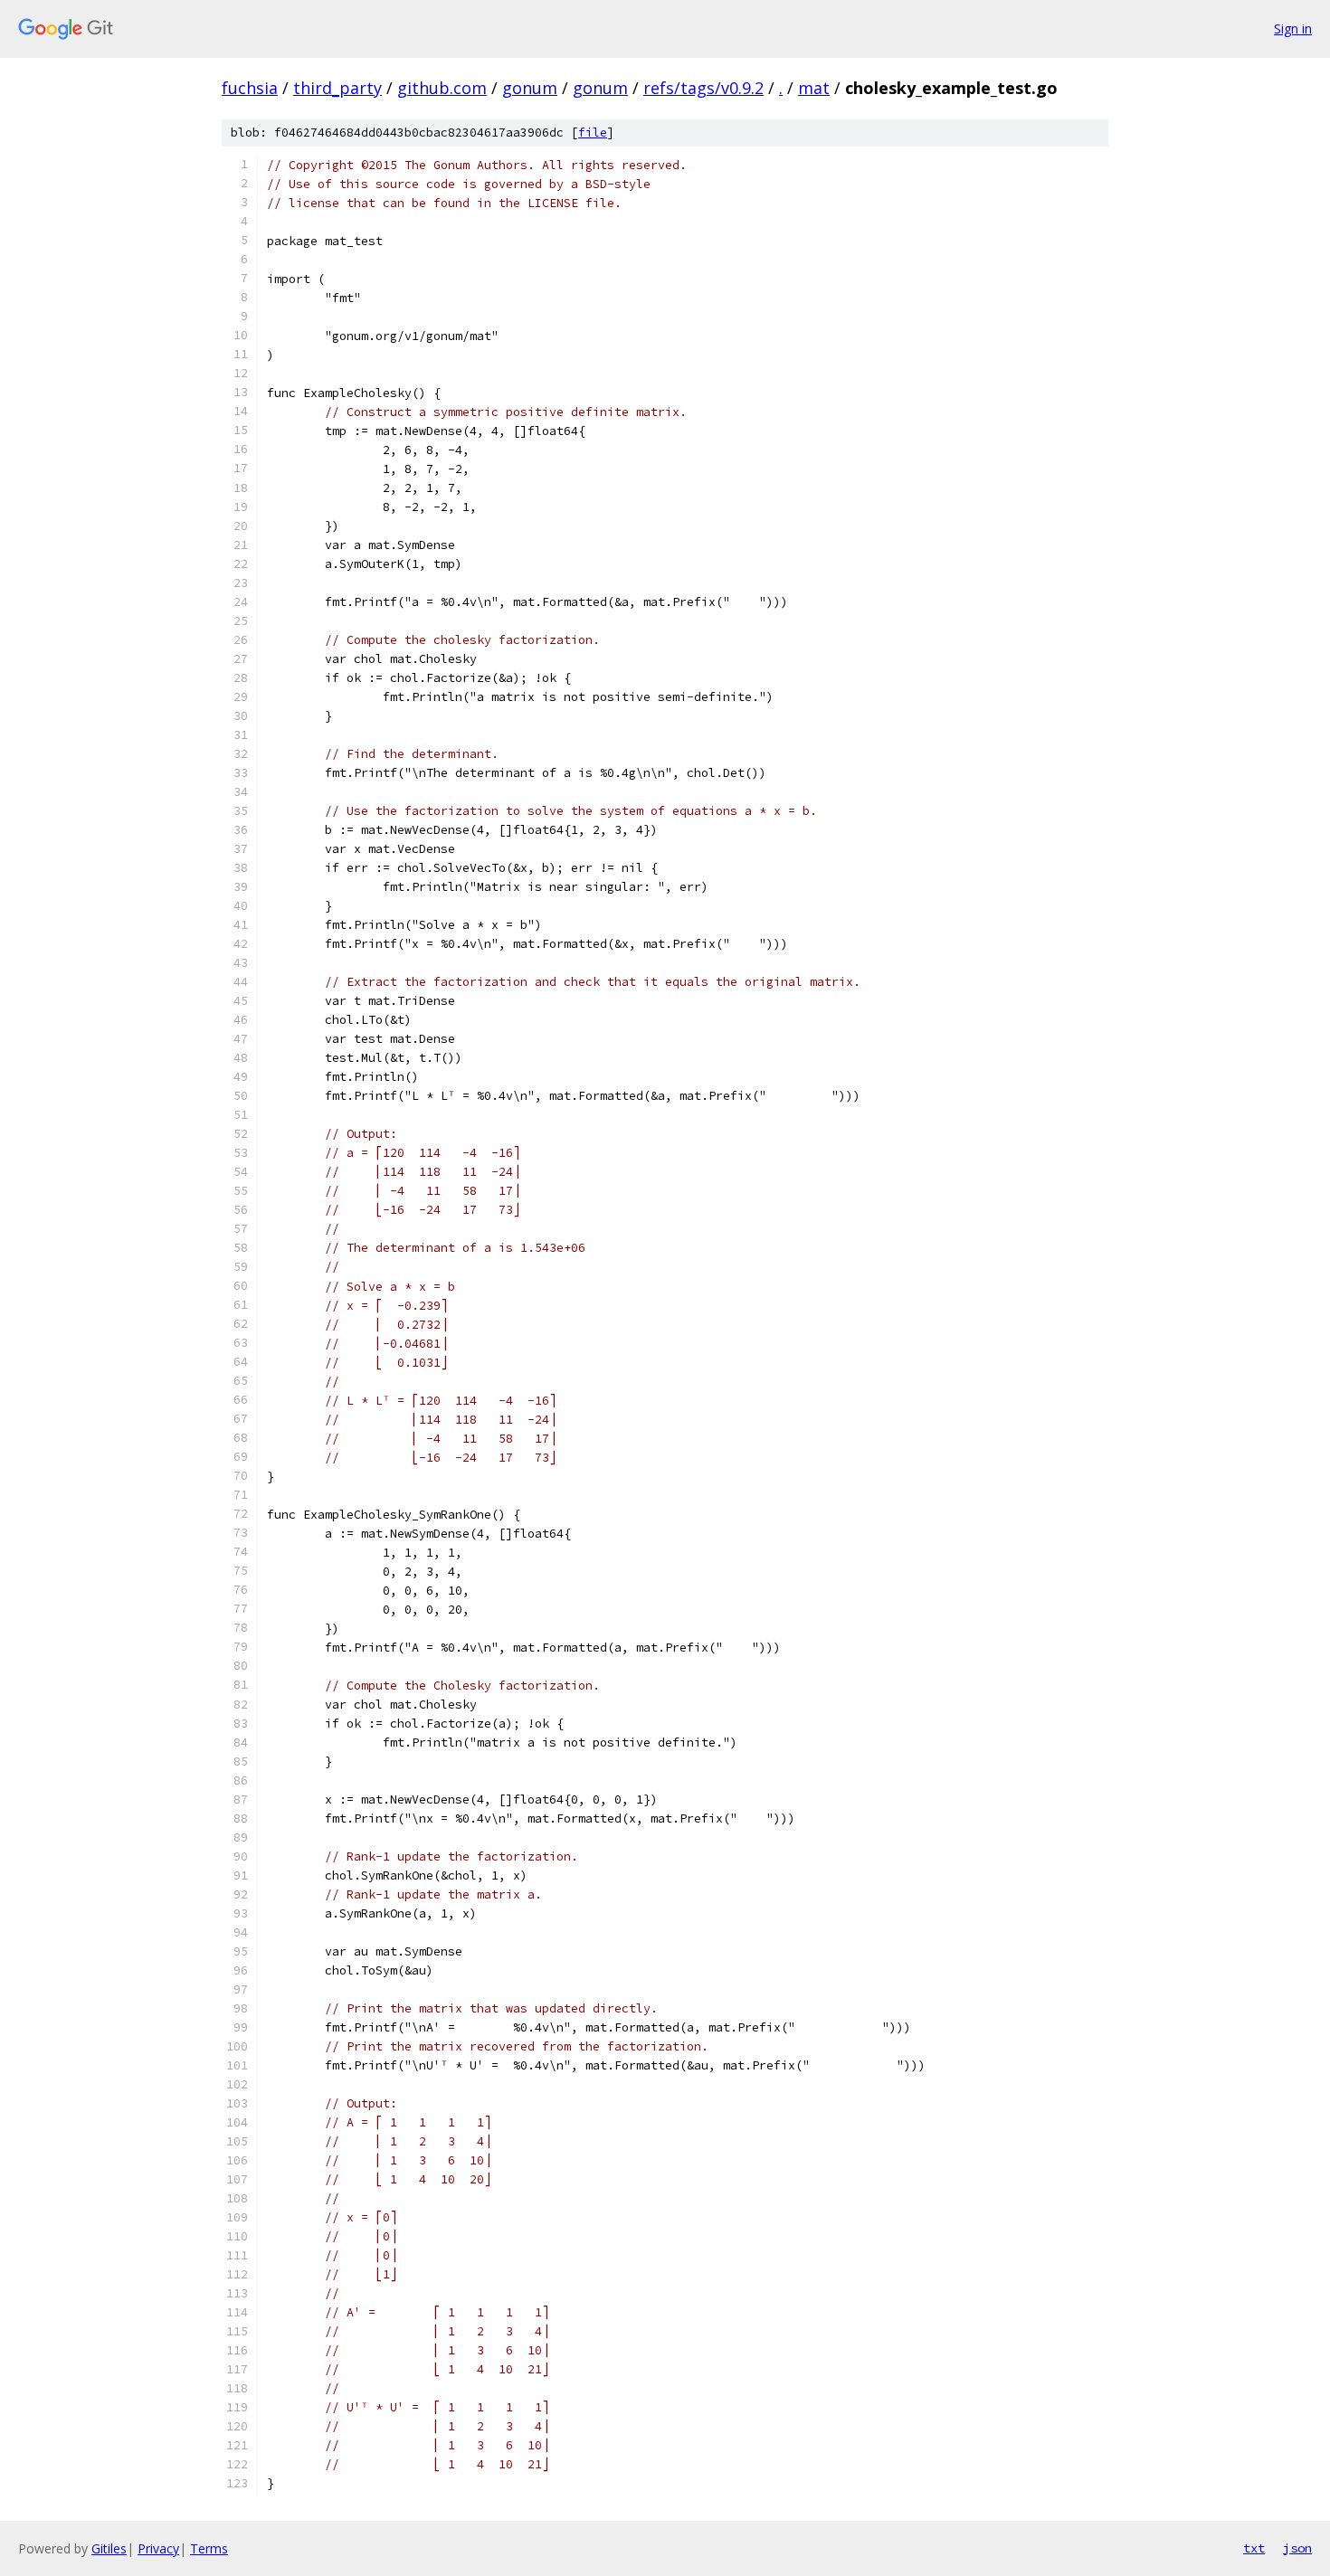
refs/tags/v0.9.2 (703, 88)
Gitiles (109, 2548)
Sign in (1293, 28)
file (593, 133)
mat (814, 88)
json (1297, 2548)
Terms (209, 2548)
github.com (442, 88)
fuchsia (250, 88)
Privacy (158, 2548)
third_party (337, 88)
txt (1254, 2548)
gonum (530, 88)
